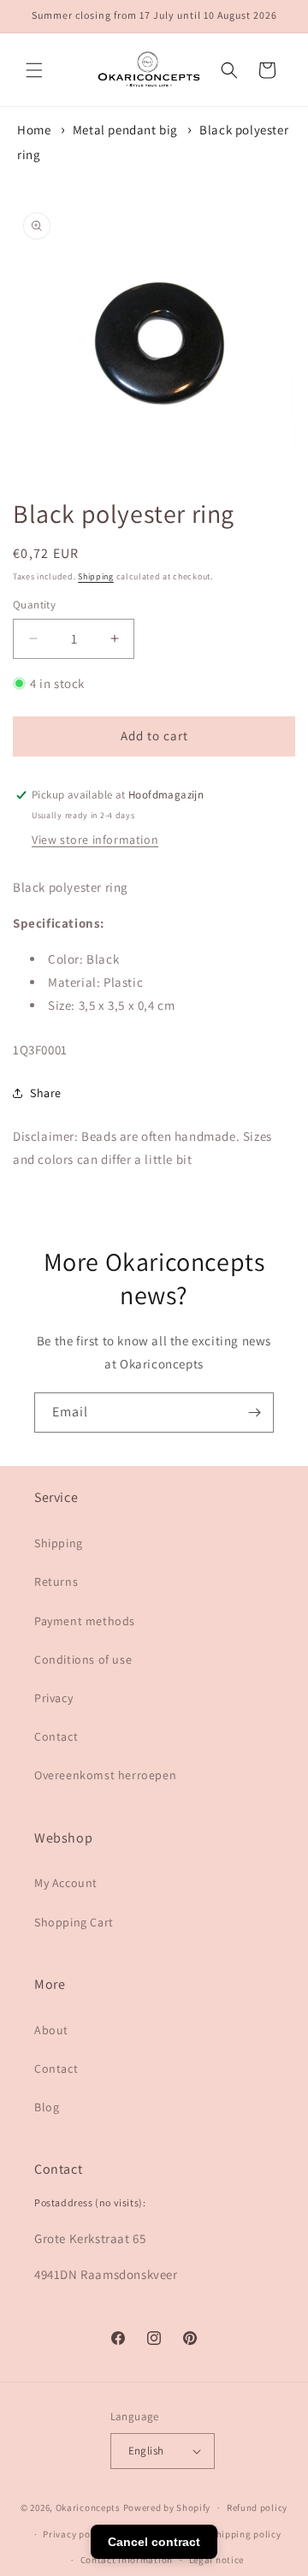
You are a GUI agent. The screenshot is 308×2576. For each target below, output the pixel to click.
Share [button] (46, 1093)
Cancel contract (154, 2542)
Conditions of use (83, 1659)
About (51, 2030)
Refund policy (257, 2508)
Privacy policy (74, 2534)
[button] (34, 70)
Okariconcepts (88, 2508)
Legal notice (216, 2560)
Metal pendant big (125, 130)
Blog (47, 2107)
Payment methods (85, 1621)
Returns (56, 1582)
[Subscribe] (254, 1413)
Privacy (53, 1698)
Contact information (127, 2560)
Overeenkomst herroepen (105, 1775)
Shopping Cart (74, 1922)
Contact (56, 1736)
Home (34, 130)
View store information (95, 840)
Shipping (96, 576)
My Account (66, 1883)
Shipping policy (246, 2534)
